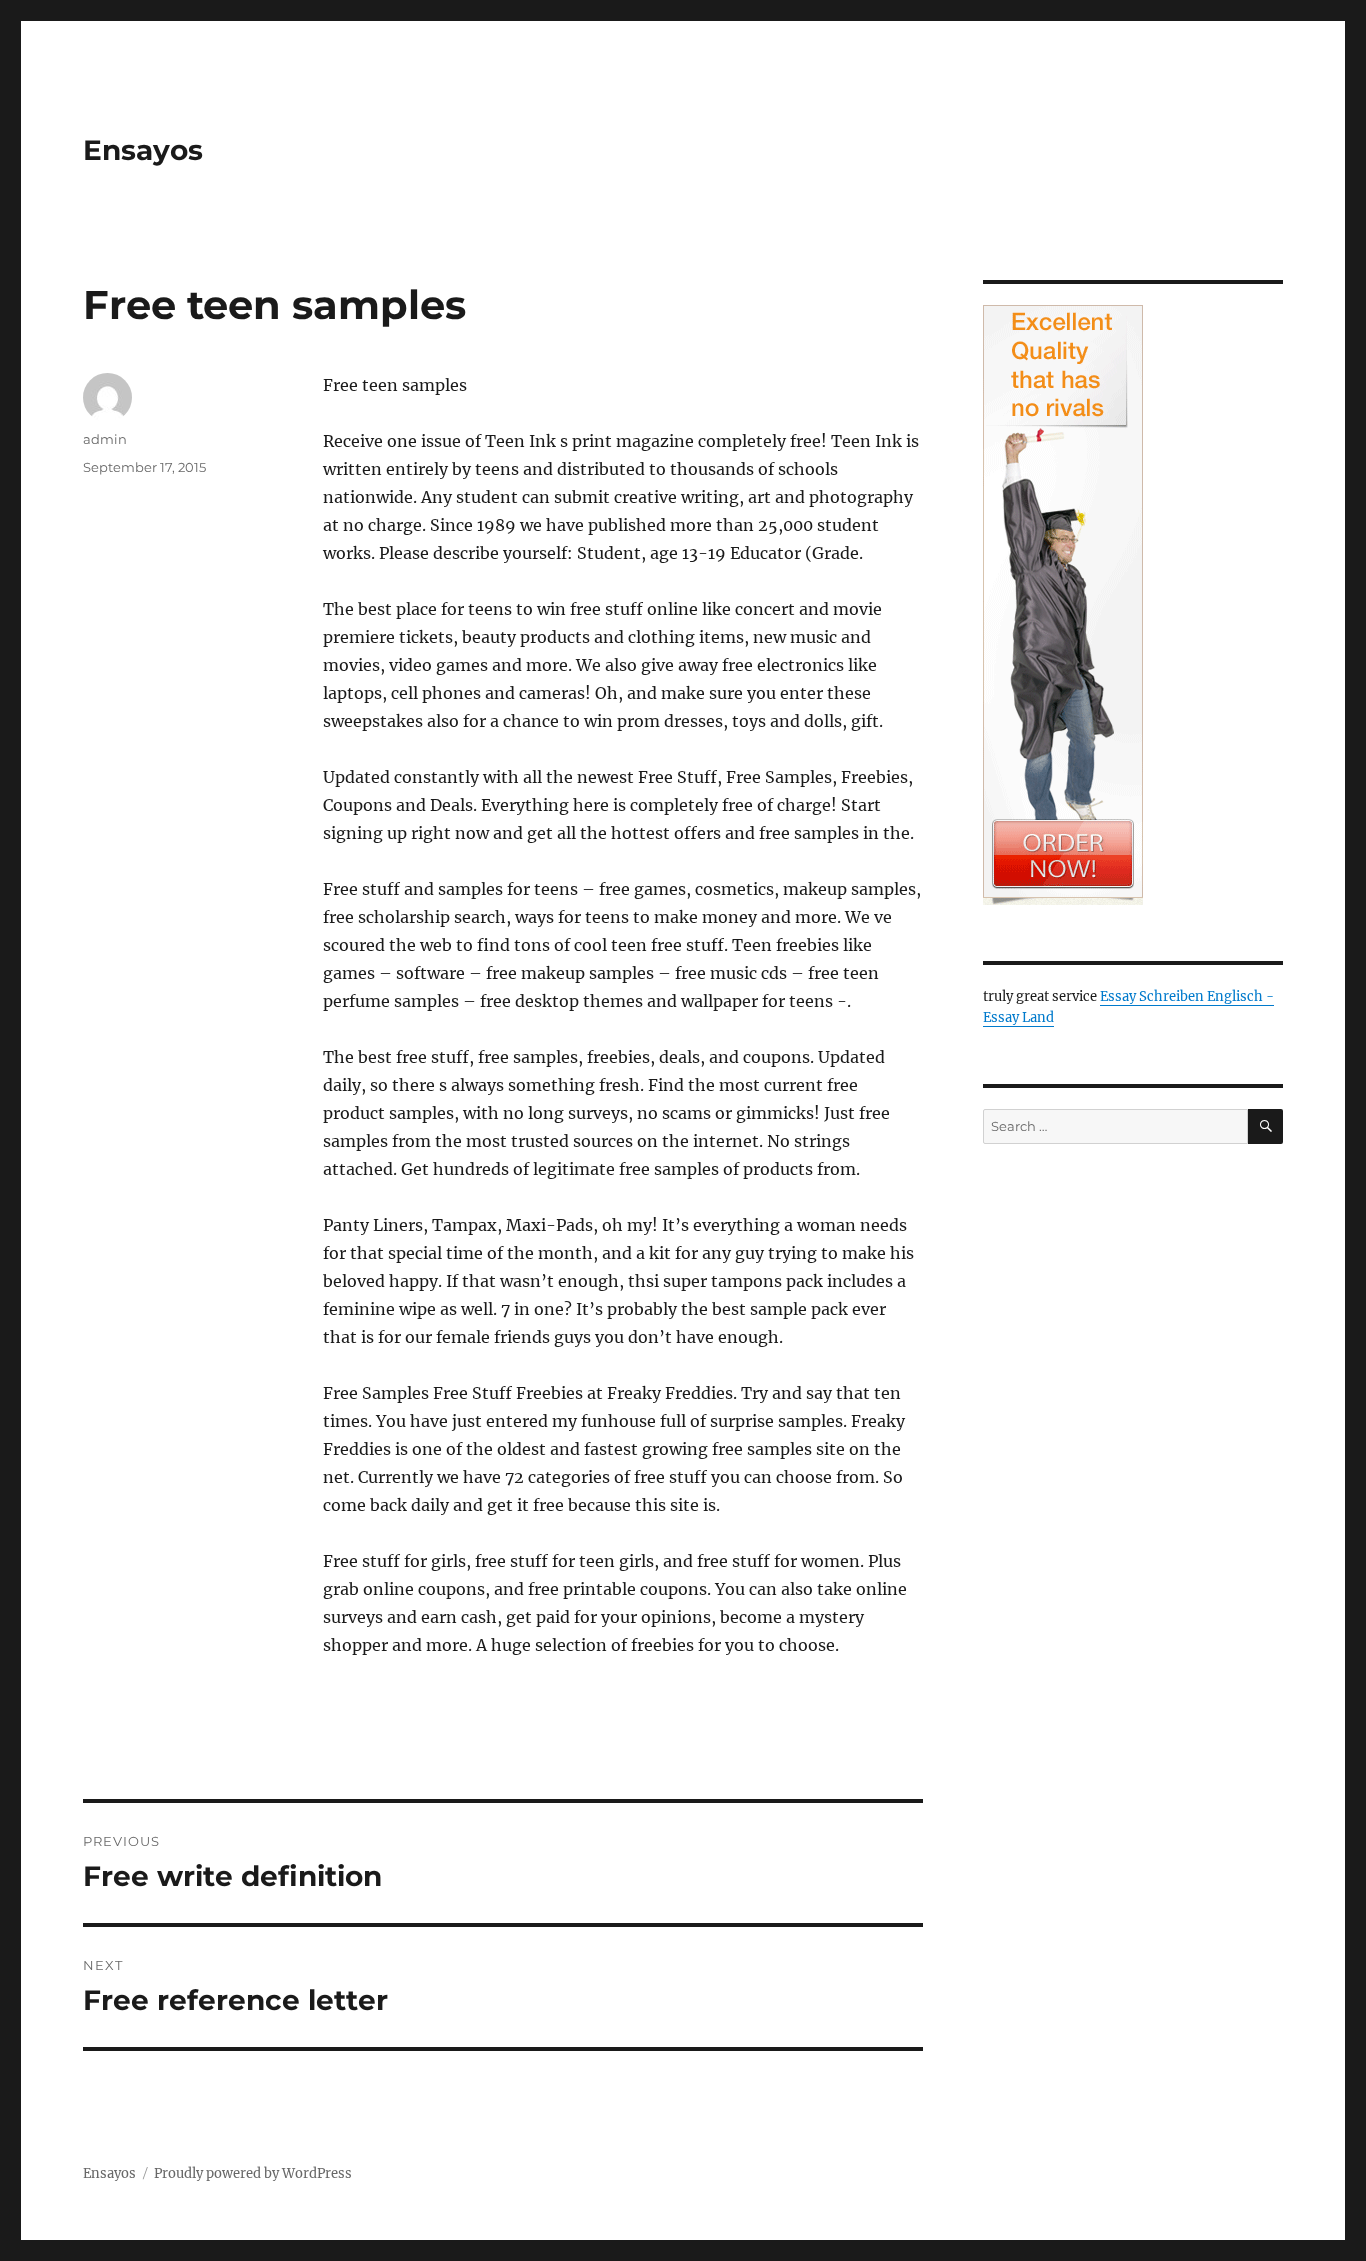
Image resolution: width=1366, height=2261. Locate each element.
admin (105, 439)
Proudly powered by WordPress (253, 2173)
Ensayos (143, 150)
